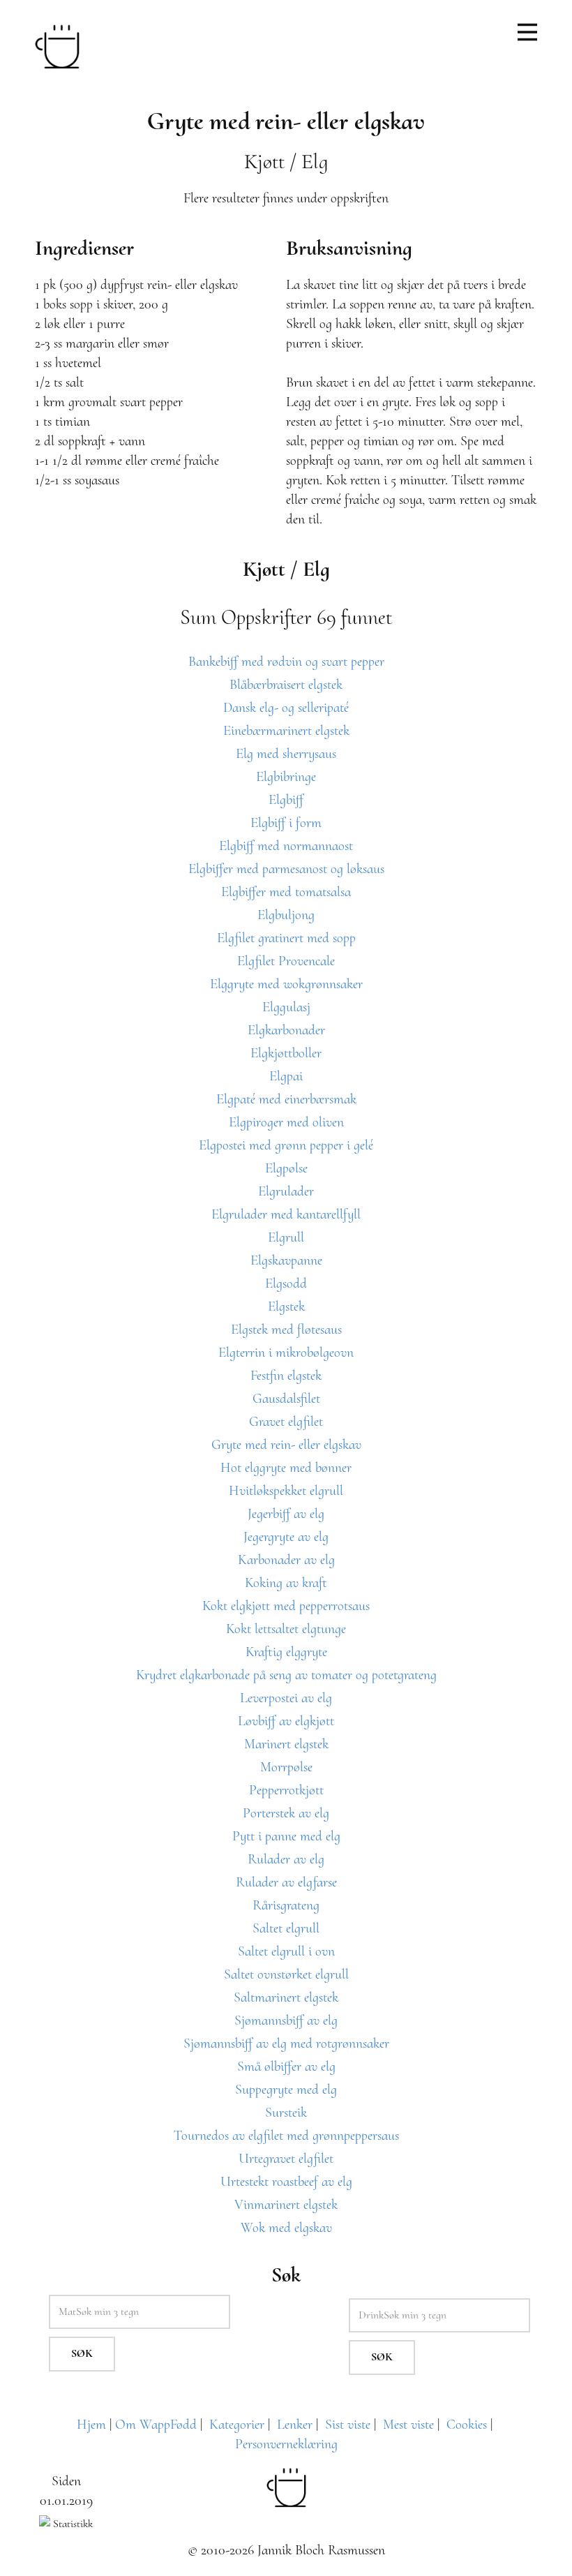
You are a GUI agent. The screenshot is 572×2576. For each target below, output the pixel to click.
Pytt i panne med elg (286, 1836)
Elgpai (286, 1076)
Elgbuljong (286, 915)
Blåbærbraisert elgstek (286, 685)
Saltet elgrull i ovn (286, 1951)
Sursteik (286, 2113)
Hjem (91, 2425)
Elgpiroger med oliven (286, 1122)
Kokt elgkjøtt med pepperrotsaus (286, 1606)
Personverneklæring (286, 2444)
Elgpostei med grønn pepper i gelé (286, 1145)
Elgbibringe (286, 777)
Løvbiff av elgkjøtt (286, 1721)
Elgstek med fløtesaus (286, 1330)
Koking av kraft (286, 1583)
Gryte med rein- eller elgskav (286, 1445)
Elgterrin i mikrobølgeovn (286, 1353)
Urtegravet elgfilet (286, 2159)
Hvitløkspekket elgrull (286, 1491)
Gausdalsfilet (286, 1399)
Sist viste (348, 2425)
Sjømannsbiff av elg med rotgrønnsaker (286, 2043)
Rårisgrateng (286, 1905)
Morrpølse (286, 1767)
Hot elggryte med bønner (286, 1468)
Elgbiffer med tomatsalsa (286, 892)
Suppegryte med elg (286, 2090)
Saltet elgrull (286, 1928)
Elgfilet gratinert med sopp (286, 938)
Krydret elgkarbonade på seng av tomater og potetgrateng (286, 1675)
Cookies (467, 2425)
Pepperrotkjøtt (286, 1790)
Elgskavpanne (286, 1260)
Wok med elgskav (286, 2228)
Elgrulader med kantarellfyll (286, 1214)
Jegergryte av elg (286, 1537)
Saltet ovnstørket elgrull (286, 1974)
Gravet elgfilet (286, 1422)
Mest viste (408, 2425)
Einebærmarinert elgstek (286, 731)
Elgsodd (286, 1283)
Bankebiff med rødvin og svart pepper (286, 662)
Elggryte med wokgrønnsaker (286, 984)
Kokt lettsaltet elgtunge (286, 1629)
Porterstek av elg (286, 1813)
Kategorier (237, 2425)
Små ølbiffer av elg (286, 2067)
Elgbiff (286, 800)
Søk (82, 2353)
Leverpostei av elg (286, 1698)
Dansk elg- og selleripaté (286, 708)
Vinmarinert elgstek (286, 2205)
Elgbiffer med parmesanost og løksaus (286, 869)
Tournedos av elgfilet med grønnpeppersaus (286, 2136)
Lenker (295, 2425)
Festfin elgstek (286, 1376)
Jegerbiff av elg (286, 1514)
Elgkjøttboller (286, 1053)
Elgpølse (286, 1168)
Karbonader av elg (286, 1560)
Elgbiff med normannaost (286, 846)
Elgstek (286, 1306)
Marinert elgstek (286, 1744)
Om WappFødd (156, 2425)
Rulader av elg (286, 1859)
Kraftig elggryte (286, 1652)
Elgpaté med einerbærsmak (286, 1099)
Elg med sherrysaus (286, 754)
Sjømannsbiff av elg (286, 2020)
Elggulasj (286, 1007)
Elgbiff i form (286, 823)
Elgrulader (286, 1191)
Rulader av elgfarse (286, 1882)
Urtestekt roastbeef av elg (286, 2182)
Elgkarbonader (286, 1030)
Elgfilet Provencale (286, 961)
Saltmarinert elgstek (286, 1997)
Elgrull (286, 1237)
